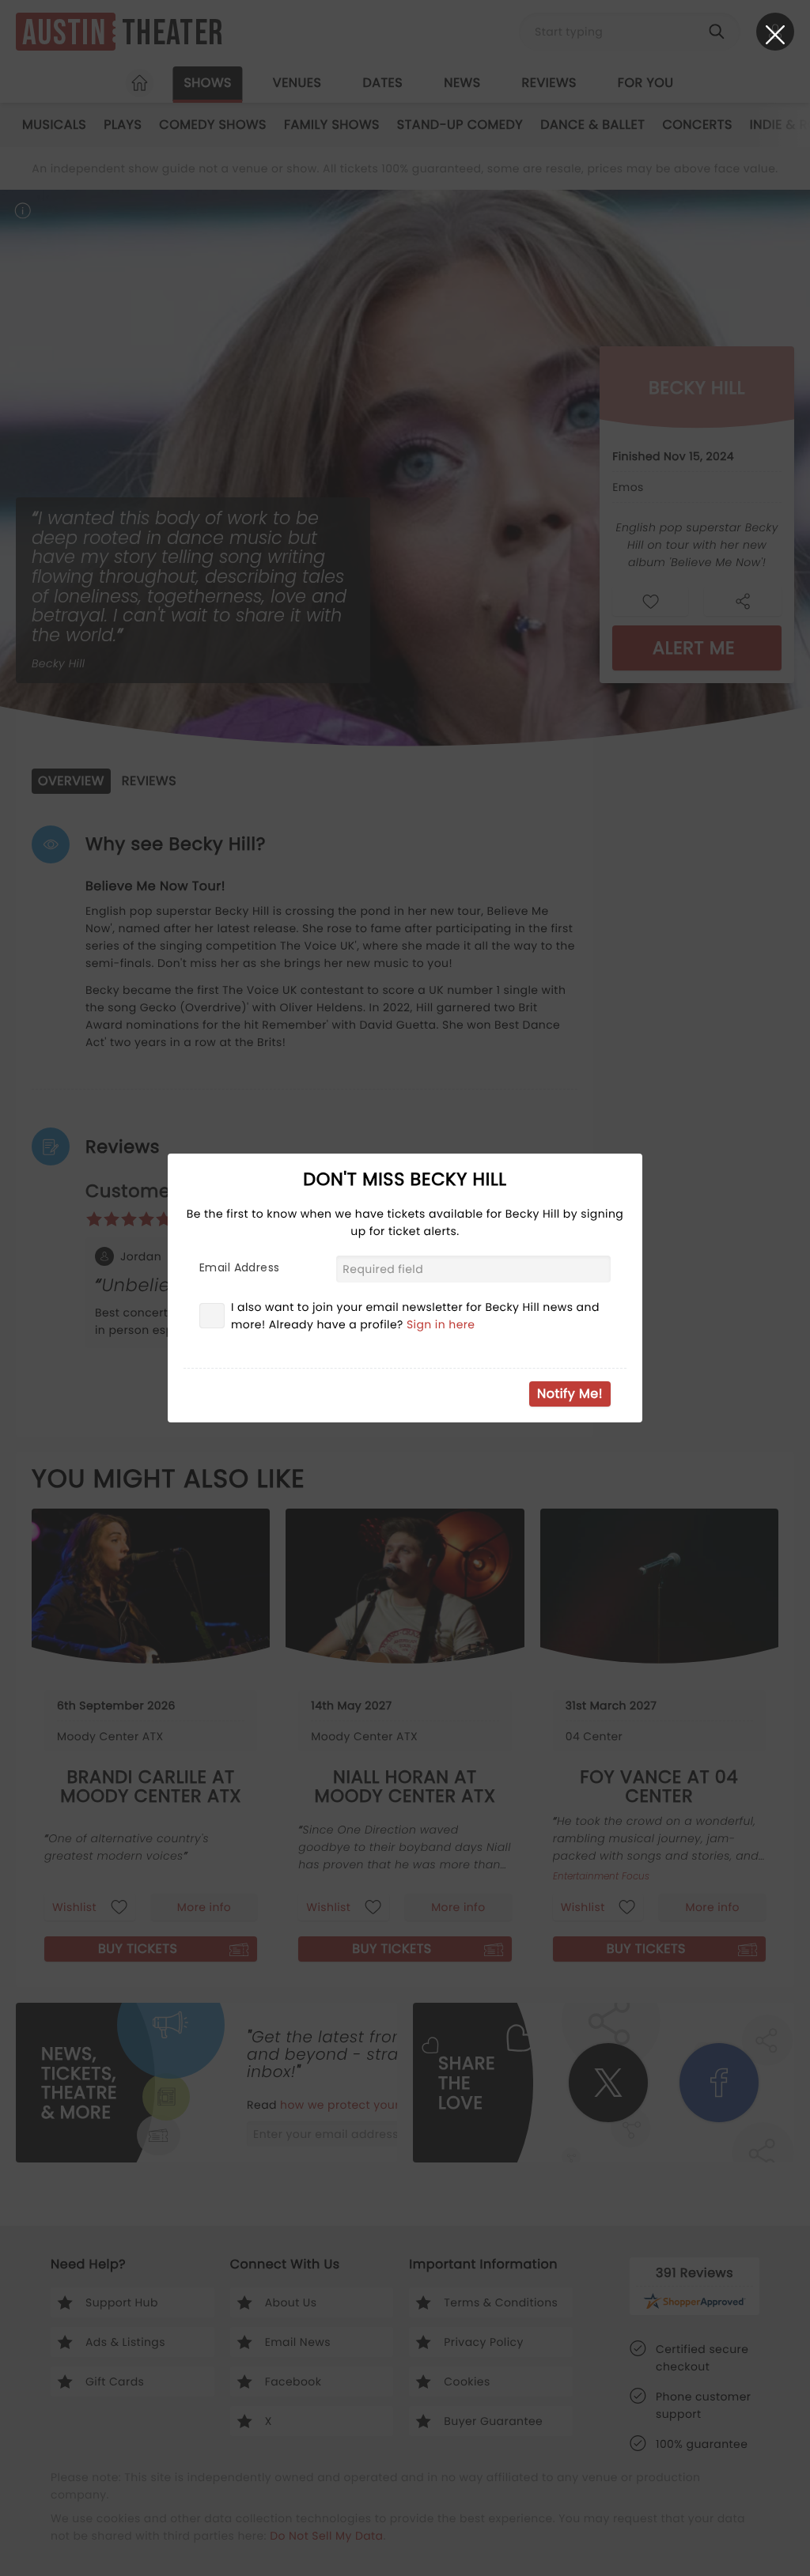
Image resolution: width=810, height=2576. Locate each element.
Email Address (239, 1267)
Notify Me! (570, 1394)
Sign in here (441, 1324)
